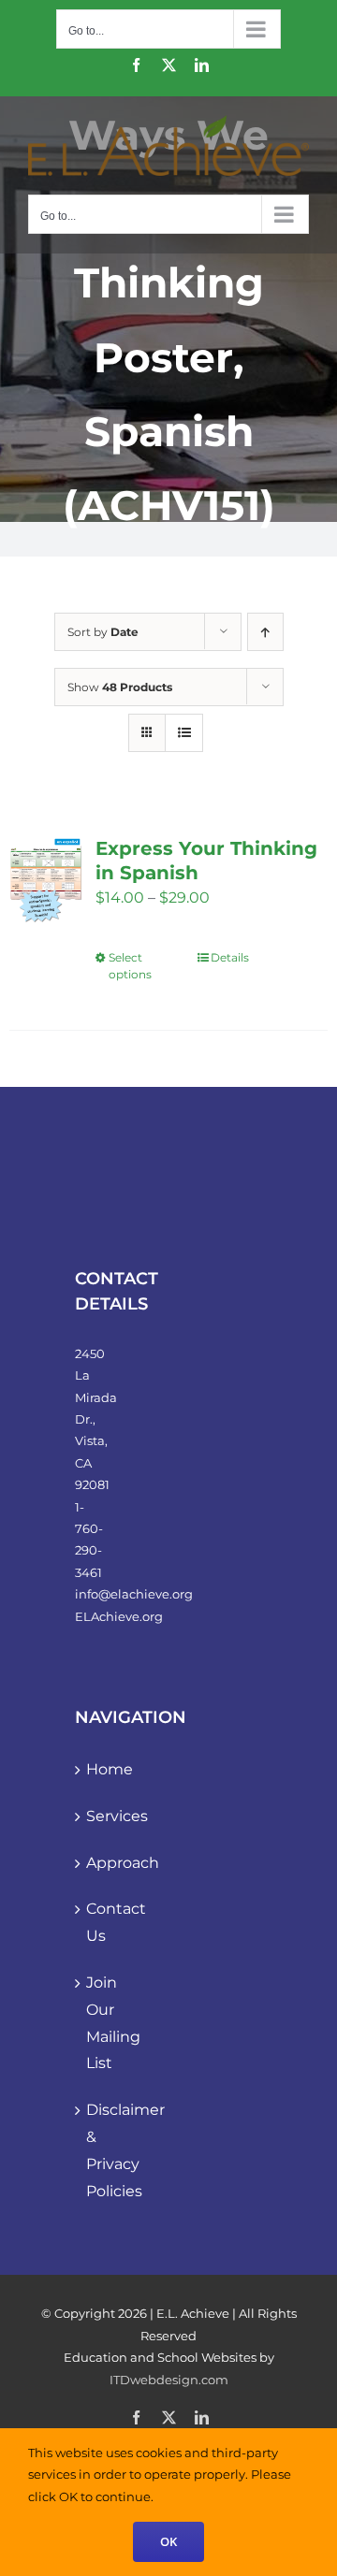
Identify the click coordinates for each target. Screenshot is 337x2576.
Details (230, 957)
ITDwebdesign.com (169, 2380)
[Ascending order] (265, 632)
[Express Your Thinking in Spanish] (46, 883)
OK (168, 2541)
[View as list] (184, 733)
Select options (130, 966)
